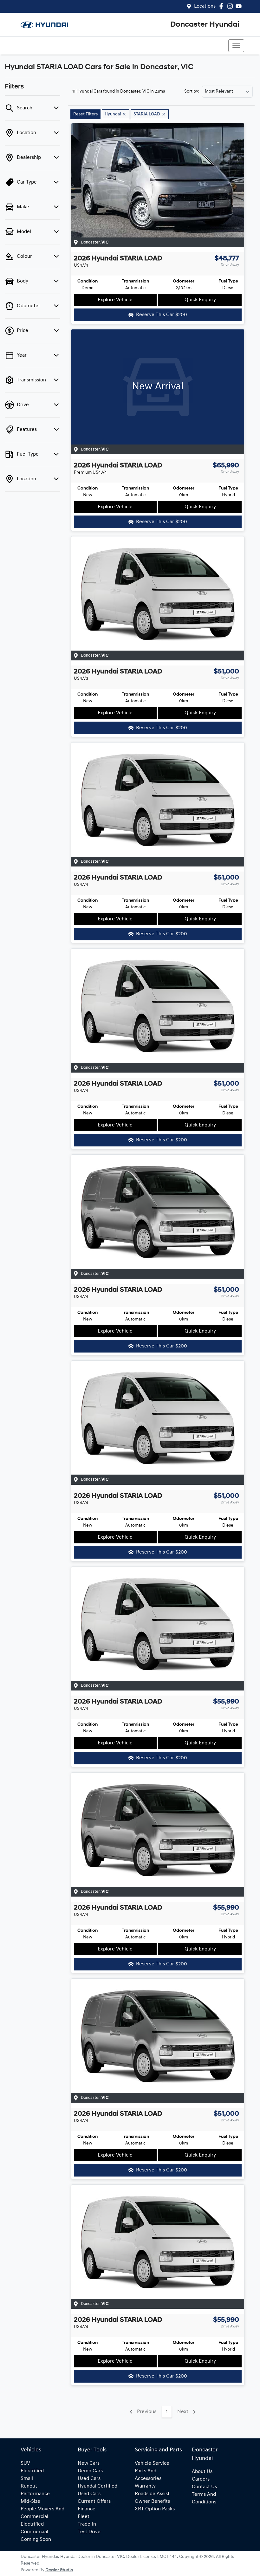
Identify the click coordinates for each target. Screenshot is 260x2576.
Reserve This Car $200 (162, 315)
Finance (87, 2509)
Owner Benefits (152, 2501)
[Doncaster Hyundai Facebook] (222, 6)
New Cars (89, 2463)
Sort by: (192, 92)
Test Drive (89, 2532)
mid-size (30, 2501)
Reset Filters (85, 114)
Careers (201, 2479)
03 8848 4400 (39, 46)
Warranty (145, 2486)
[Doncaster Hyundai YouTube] (240, 6)
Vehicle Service (152, 2463)
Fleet (84, 2517)
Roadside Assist (152, 2494)
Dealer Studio (59, 2570)
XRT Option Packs (155, 2509)
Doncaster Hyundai (205, 25)
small (27, 2479)
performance (35, 2494)
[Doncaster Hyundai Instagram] (231, 6)
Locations (205, 6)
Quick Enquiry (200, 300)
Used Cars (89, 2479)
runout (29, 2486)
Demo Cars (90, 2471)
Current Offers (94, 2501)
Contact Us (204, 2487)
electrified (32, 2471)
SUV (25, 2463)
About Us (202, 2472)
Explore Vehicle (115, 300)
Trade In (87, 2524)
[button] (236, 46)
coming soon (36, 2540)
